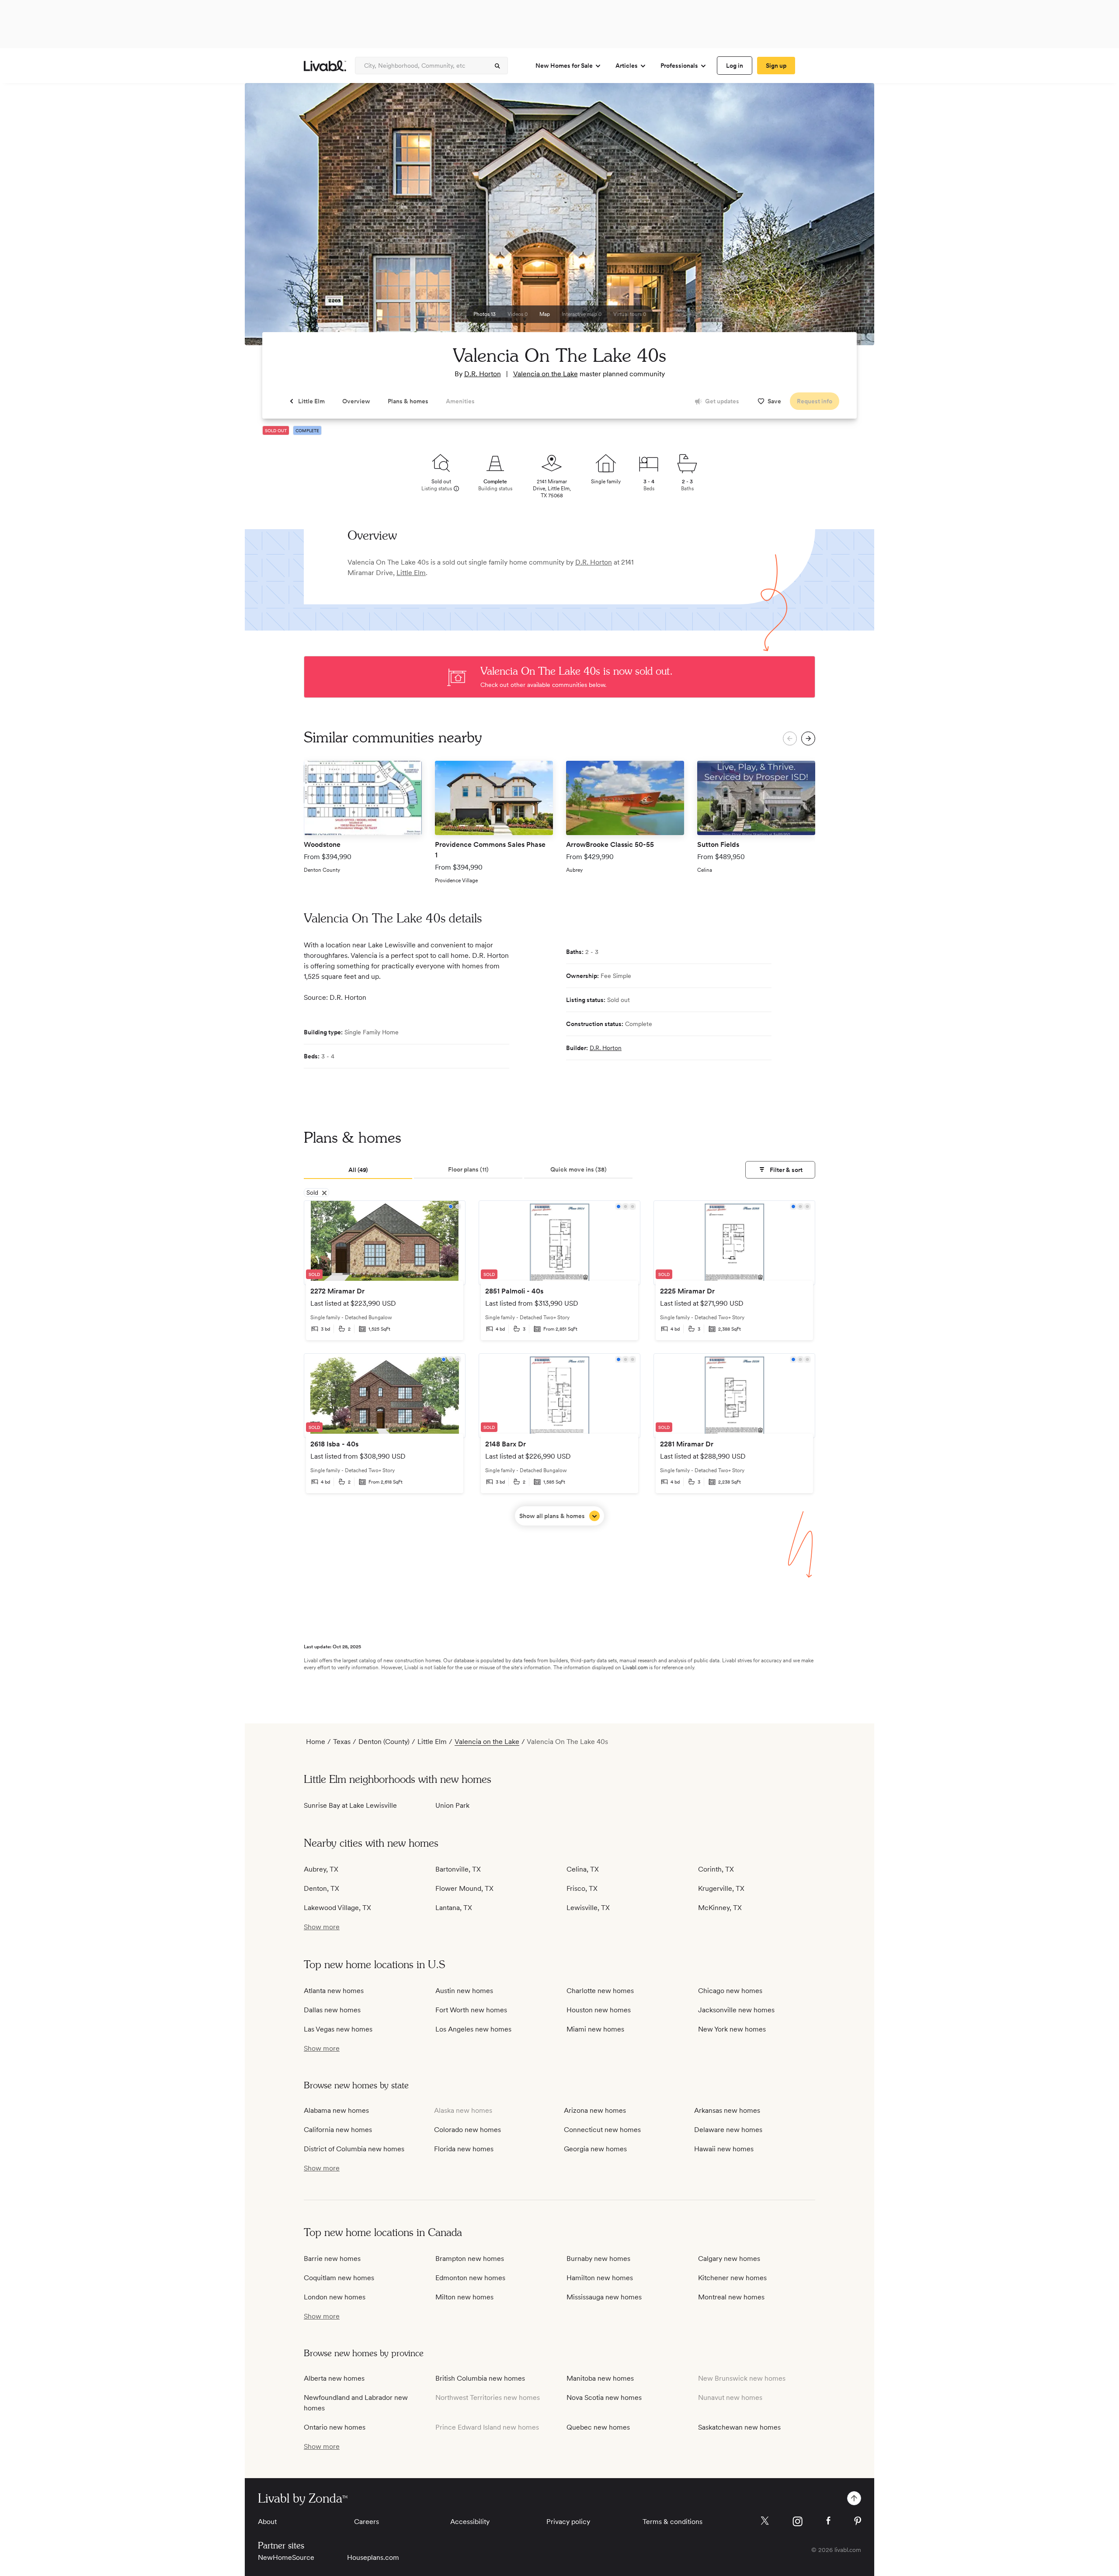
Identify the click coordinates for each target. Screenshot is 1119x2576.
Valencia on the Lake (546, 374)
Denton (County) (384, 1742)
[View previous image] (273, 218)
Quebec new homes (598, 2427)
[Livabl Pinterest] (858, 2521)
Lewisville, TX (588, 1908)
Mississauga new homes (604, 2297)
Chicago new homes (730, 1991)
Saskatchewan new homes (739, 2427)
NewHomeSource (286, 2557)
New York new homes (732, 2029)
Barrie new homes (332, 2259)
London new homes (335, 2297)
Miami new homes (595, 2029)
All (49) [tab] (358, 1170)
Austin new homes (464, 1991)
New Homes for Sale (564, 66)
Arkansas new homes (727, 2110)
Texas (342, 1742)
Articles (627, 66)
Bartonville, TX (458, 1869)
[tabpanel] (559, 1363)
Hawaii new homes (724, 2149)
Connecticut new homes (602, 2130)
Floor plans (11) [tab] (468, 1169)
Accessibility (470, 2522)
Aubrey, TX (321, 1869)
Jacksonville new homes (736, 2010)
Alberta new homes (334, 2378)
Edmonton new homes (470, 2278)
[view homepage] (325, 66)
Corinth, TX (716, 1869)
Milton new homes (464, 2297)
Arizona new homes (595, 2110)
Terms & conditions (672, 2522)
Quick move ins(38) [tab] (579, 1169)
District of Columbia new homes (354, 2149)
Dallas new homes (332, 2010)
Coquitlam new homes (339, 2278)
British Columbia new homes (480, 2378)
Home (316, 1742)
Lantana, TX (454, 1908)
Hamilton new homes (600, 2278)
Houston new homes (599, 2010)
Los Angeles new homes (473, 2029)
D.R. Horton (483, 374)
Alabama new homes (336, 2110)
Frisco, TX (582, 1888)
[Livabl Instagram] (798, 2521)
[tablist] (559, 1170)
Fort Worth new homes (471, 2010)
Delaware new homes (728, 2130)
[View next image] (846, 218)
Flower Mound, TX (464, 1888)
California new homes (338, 2130)
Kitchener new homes (732, 2278)
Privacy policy (568, 2522)
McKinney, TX (720, 1908)
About (267, 2522)
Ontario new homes (335, 2427)
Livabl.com (635, 1668)
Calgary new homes (729, 2259)
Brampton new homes (470, 2259)
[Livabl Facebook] (828, 2521)
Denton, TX (321, 1888)
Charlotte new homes (600, 1991)
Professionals (679, 66)
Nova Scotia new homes (604, 2397)
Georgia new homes (595, 2149)
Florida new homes (464, 2149)
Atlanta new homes (334, 1991)
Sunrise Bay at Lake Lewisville (350, 1805)
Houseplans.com (373, 2557)
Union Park (452, 1805)
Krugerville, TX (721, 1888)
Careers (367, 2522)
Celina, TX (583, 1869)
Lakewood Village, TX (337, 1908)
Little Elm (411, 573)
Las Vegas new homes (338, 2029)
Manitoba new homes (600, 2378)
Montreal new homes (731, 2297)
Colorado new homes (467, 2130)
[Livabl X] (765, 2521)
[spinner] (497, 66)
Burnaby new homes (598, 2259)
